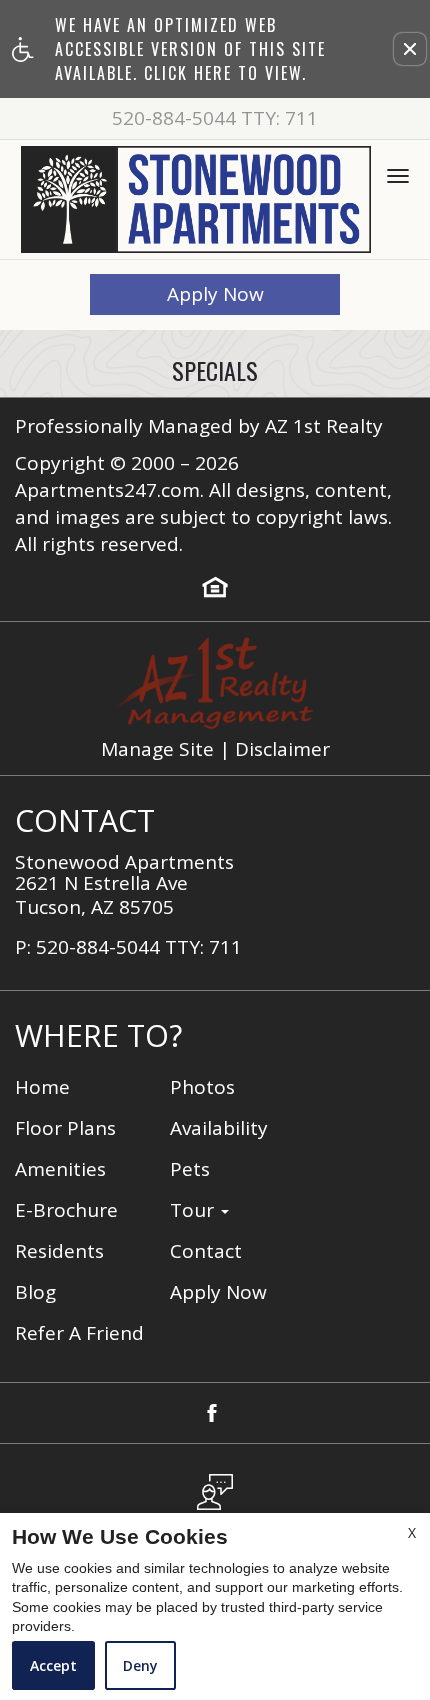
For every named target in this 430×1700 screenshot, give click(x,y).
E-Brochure (66, 1210)
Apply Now (215, 294)
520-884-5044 (215, 118)
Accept (53, 1665)
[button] (410, 49)
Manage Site (157, 749)
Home (42, 1087)
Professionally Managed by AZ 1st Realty (199, 426)
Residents (59, 1251)
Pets (190, 1169)
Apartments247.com (107, 490)
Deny (140, 1665)
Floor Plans (65, 1128)
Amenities (60, 1169)
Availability (219, 1128)
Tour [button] (194, 1210)
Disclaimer (282, 749)
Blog (35, 1292)
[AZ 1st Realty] (213, 683)
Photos (202, 1087)
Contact (206, 1251)
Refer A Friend (79, 1333)
